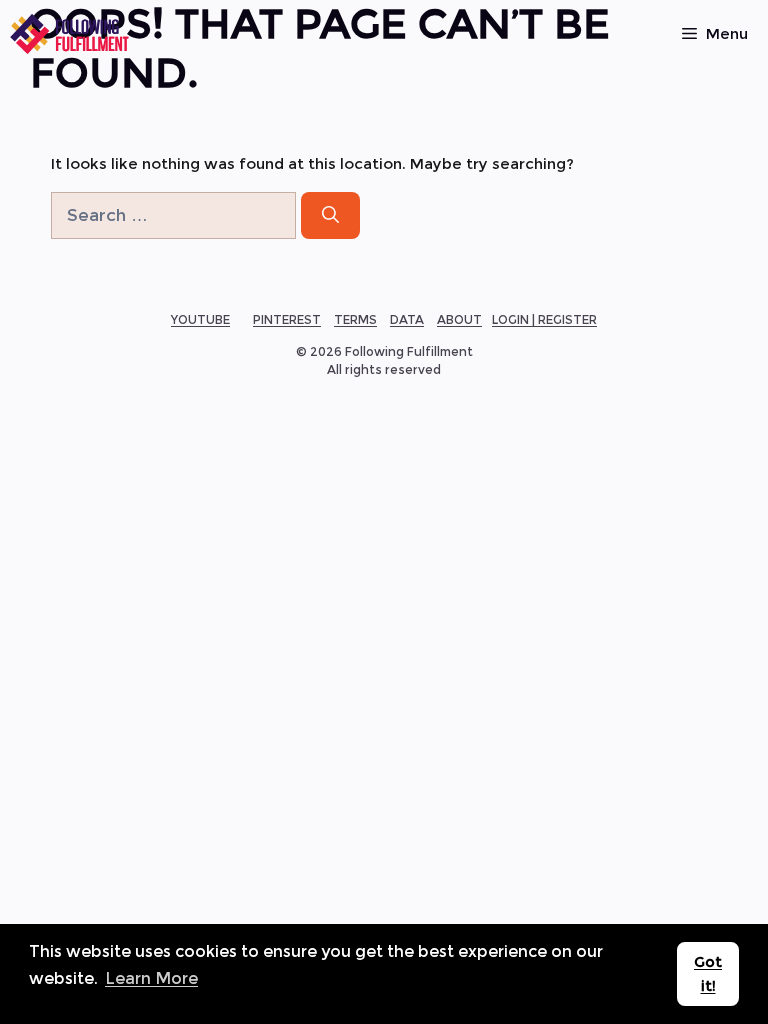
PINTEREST (287, 319)
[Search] (330, 216)
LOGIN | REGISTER (544, 319)
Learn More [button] (151, 978)
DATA (407, 319)
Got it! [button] (708, 974)
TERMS (355, 319)
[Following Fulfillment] (70, 34)
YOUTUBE (200, 319)
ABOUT (459, 319)
